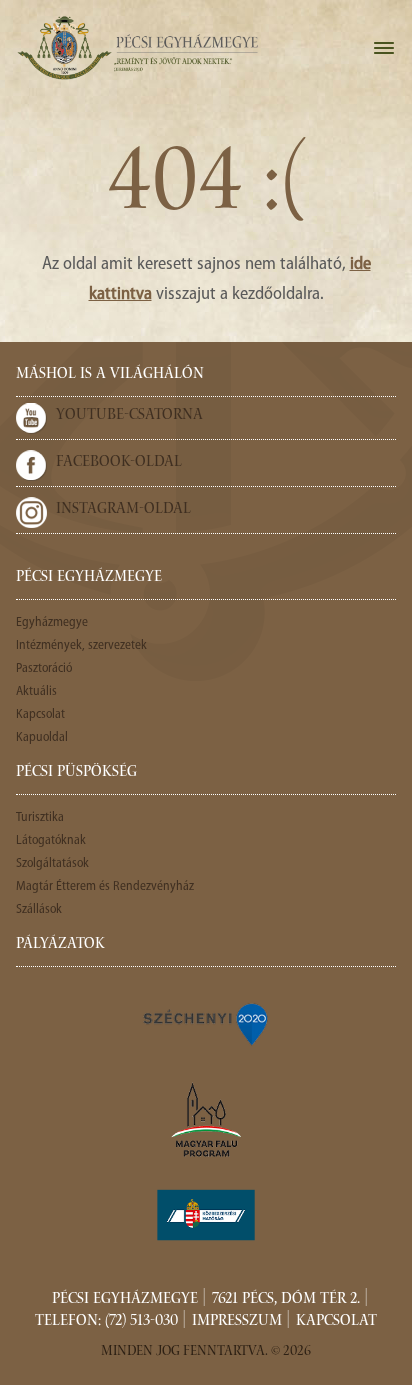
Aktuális (36, 691)
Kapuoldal (42, 737)
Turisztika (40, 817)
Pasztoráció (44, 668)
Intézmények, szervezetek (81, 645)
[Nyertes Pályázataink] (206, 1023)
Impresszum (237, 1322)
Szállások (39, 909)
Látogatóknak (51, 840)
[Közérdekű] (206, 1215)
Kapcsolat (40, 714)
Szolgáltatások (52, 863)
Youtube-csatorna (129, 416)
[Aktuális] (137, 48)
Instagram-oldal (123, 510)
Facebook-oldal (119, 463)
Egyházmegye (52, 622)
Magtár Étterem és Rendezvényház (105, 886)
